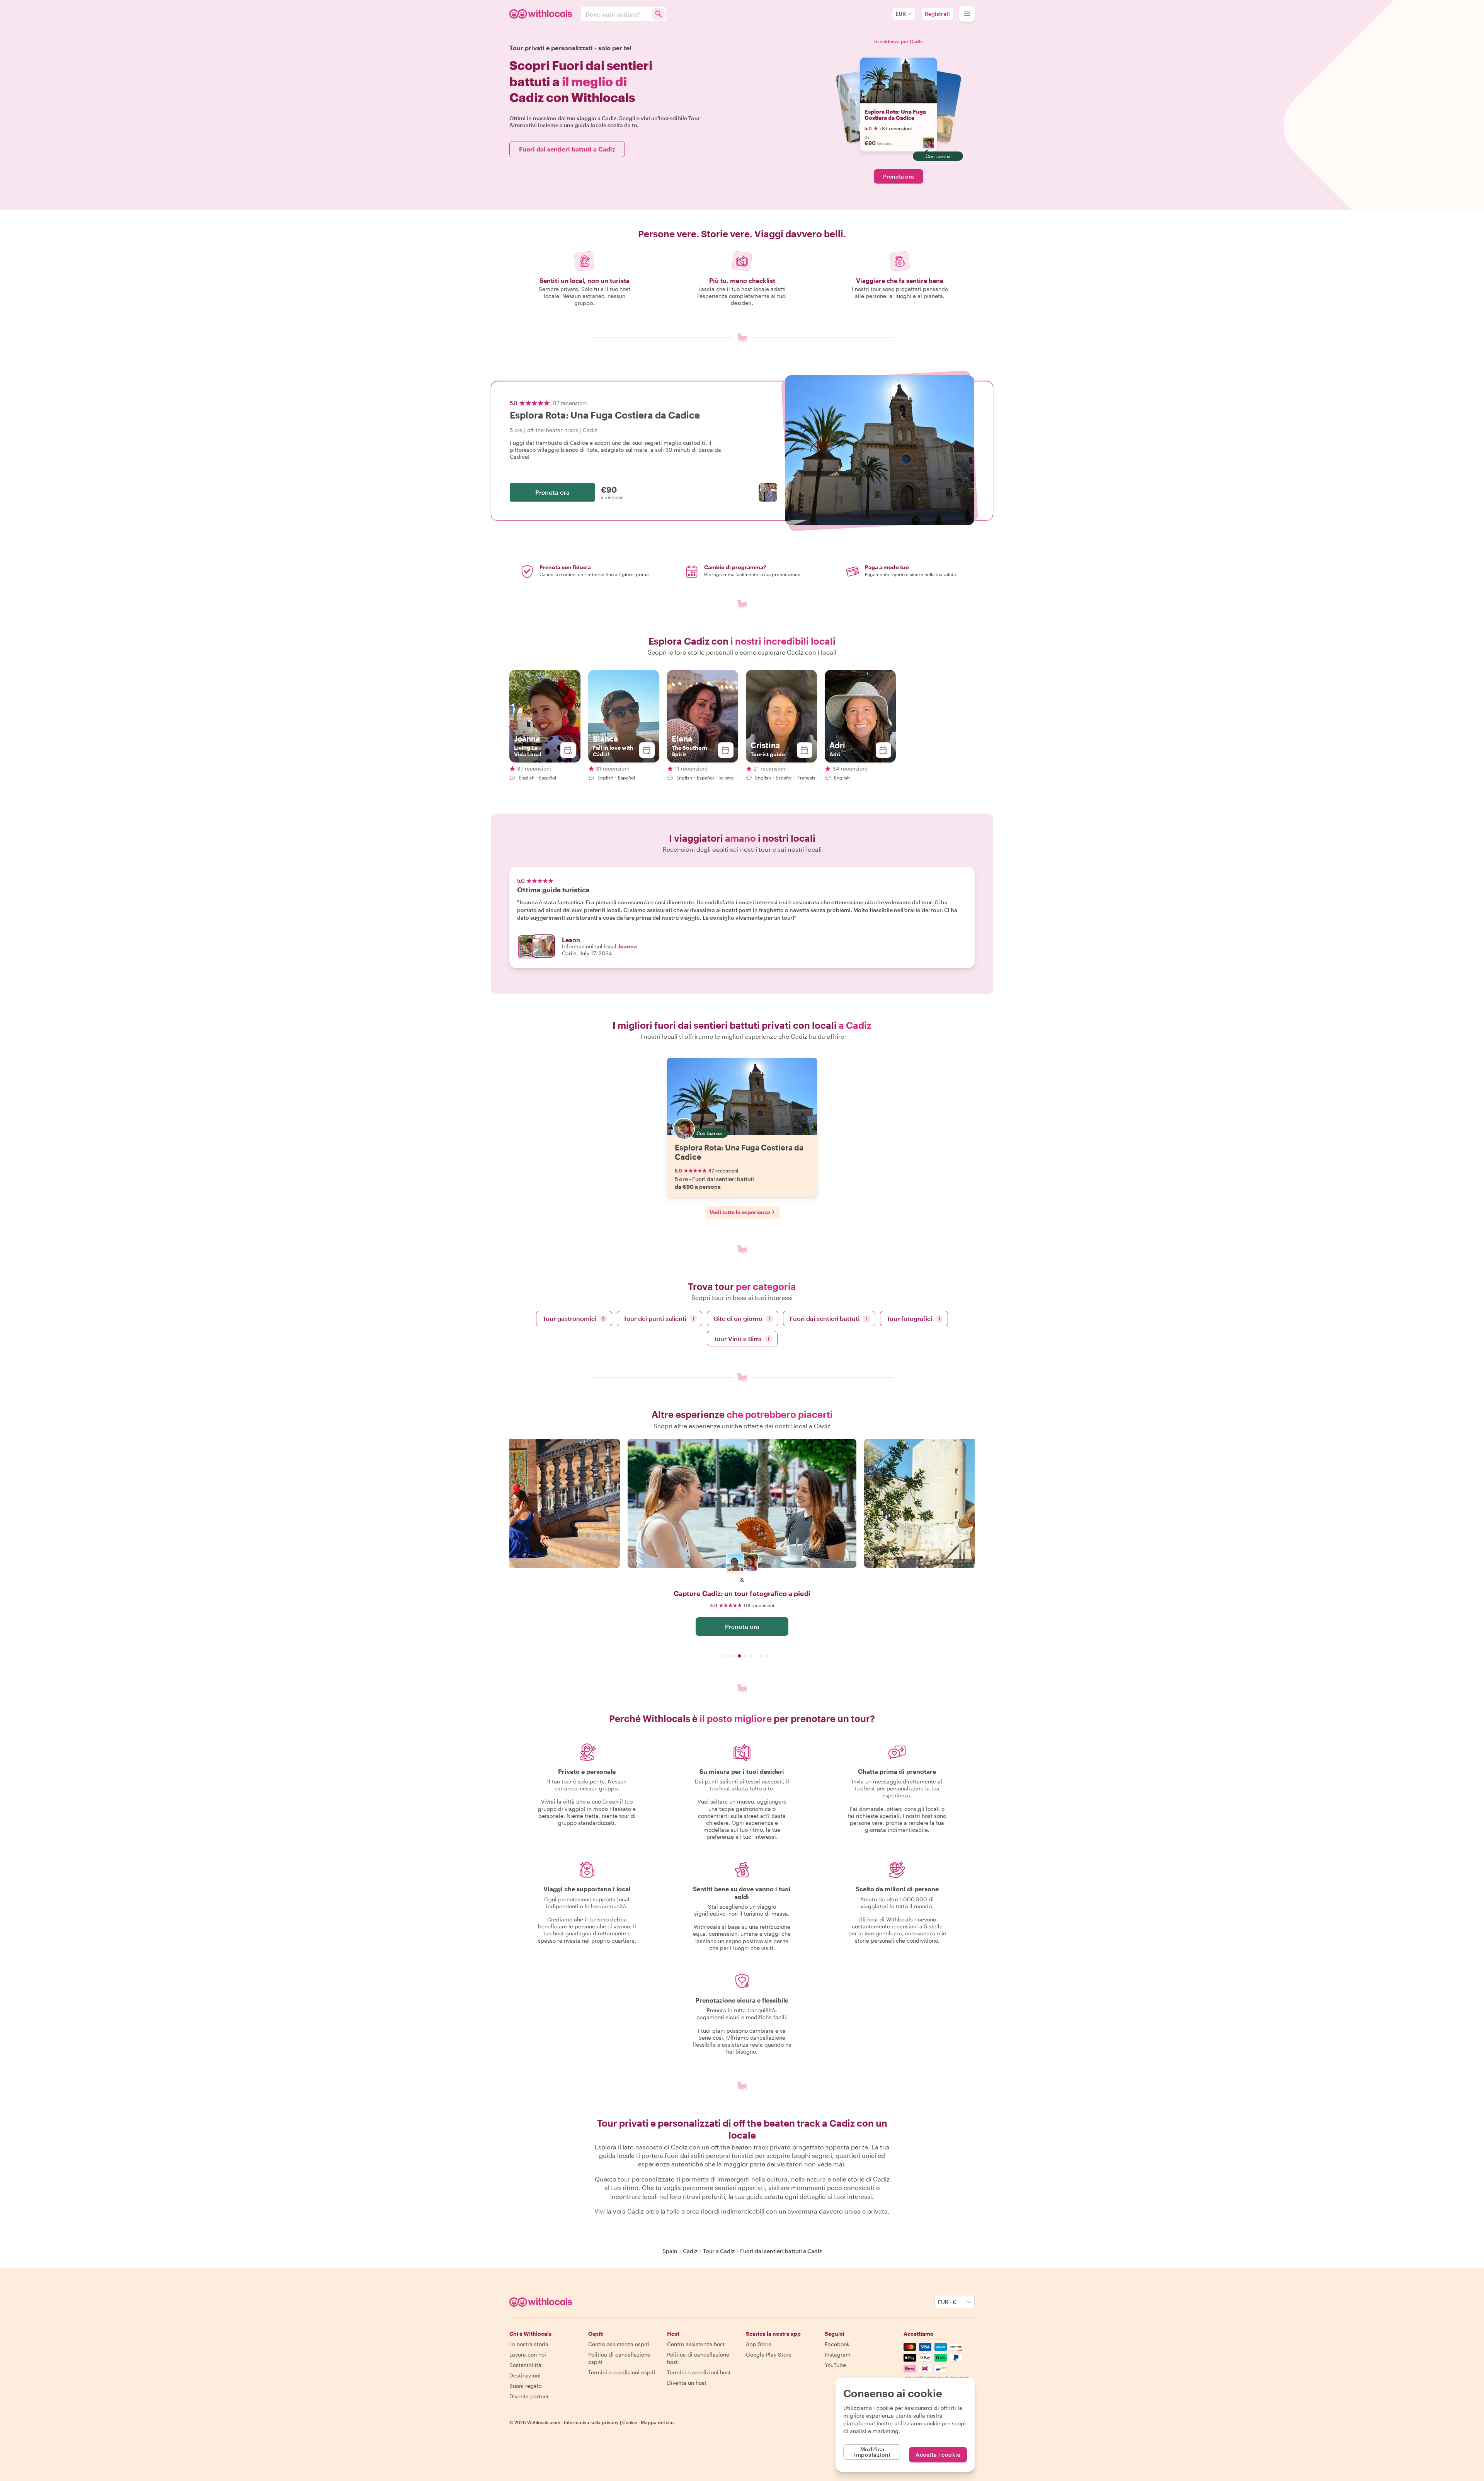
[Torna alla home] (542, 14)
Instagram (838, 2354)
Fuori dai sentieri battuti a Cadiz (567, 149)
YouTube (835, 2365)
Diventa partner (529, 2396)
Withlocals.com (544, 2422)
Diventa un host (687, 2383)
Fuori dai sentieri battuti (829, 1318)
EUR (901, 14)
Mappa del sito (657, 2422)
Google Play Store (769, 2354)
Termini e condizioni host (699, 2372)
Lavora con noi (528, 2354)
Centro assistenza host (696, 2344)
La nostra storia (529, 2344)
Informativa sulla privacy (591, 2422)
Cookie (630, 2422)
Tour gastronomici (574, 1318)
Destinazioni (525, 2375)
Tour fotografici (913, 1318)
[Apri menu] (967, 14)
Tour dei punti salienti (659, 1318)
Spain (670, 2251)
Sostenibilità (525, 2365)
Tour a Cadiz (719, 2251)
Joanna (627, 946)
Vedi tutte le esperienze (740, 1212)
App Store (759, 2344)
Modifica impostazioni (872, 2452)
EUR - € (947, 2302)
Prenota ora (899, 176)
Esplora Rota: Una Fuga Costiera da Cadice (895, 115)
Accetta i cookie (938, 2455)
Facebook (837, 2344)
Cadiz (690, 2251)
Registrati (937, 14)
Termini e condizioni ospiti (622, 2372)
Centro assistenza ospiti (619, 2344)
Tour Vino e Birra (742, 1338)
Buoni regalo (525, 2386)
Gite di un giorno (742, 1318)
